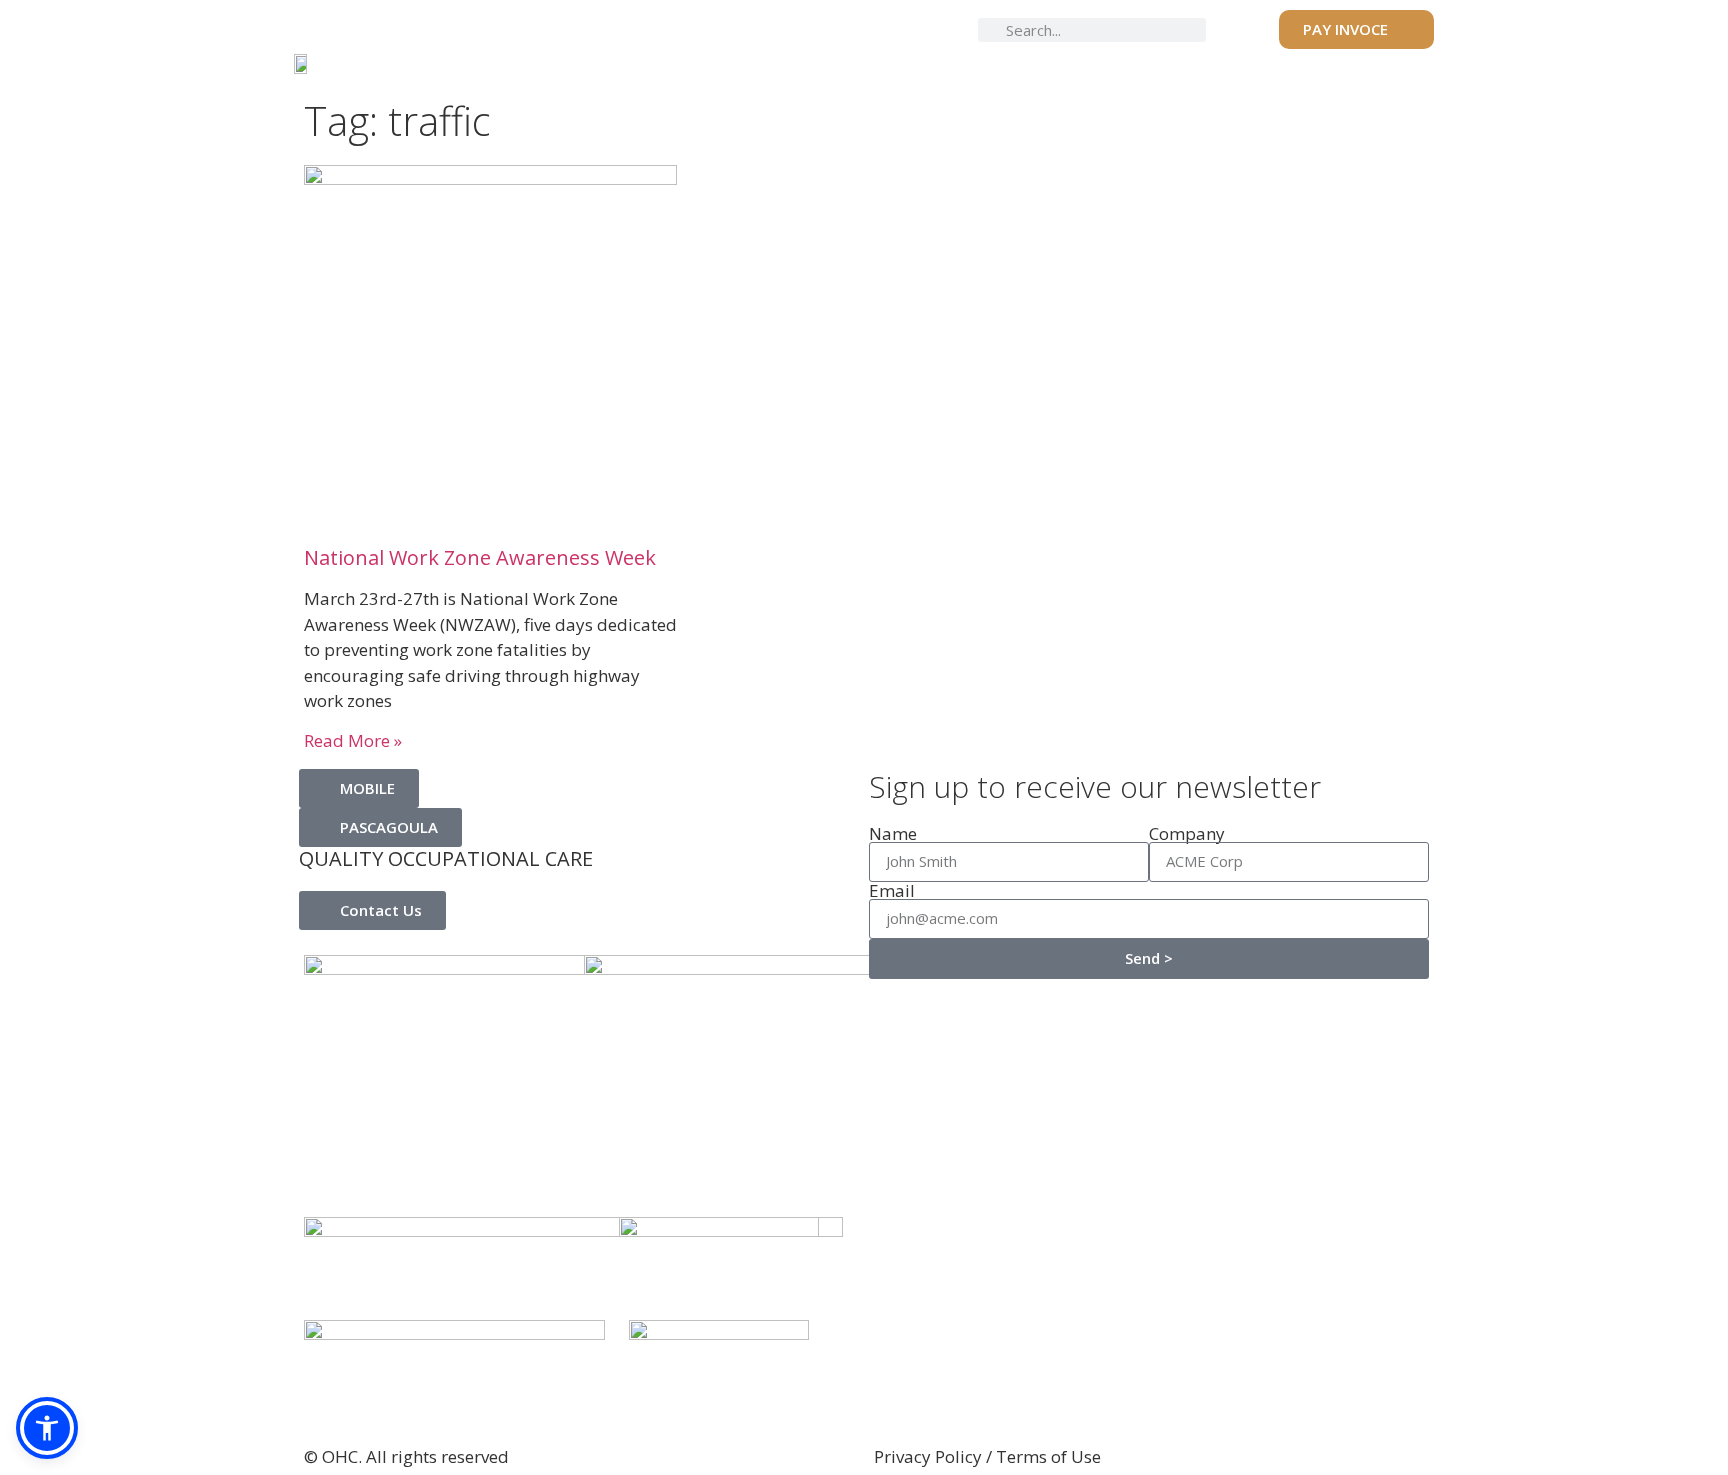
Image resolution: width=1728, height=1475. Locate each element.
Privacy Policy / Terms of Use (987, 1456)
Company (1187, 833)
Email (892, 890)
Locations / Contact (1350, 62)
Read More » (353, 740)
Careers (1194, 62)
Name (893, 833)
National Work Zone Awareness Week (480, 557)
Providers (709, 62)
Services (824, 62)
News (1101, 62)
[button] (47, 1428)
